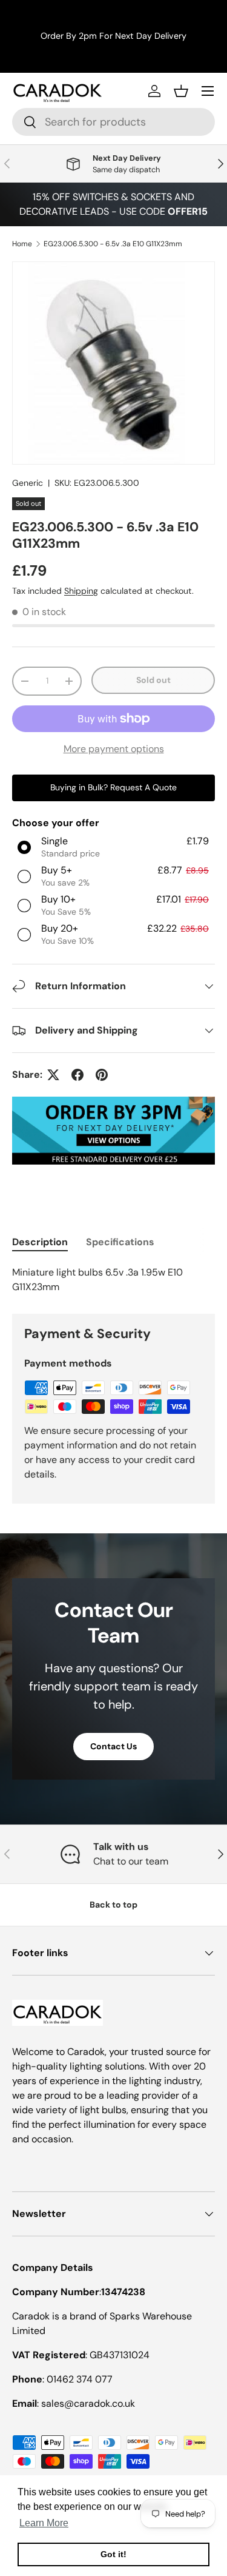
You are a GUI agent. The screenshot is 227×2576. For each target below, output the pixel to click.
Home (22, 244)
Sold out (153, 680)
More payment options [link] (114, 749)
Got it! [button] (113, 2554)
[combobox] (113, 122)
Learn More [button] (44, 2523)
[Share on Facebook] (77, 1075)
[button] (181, 91)
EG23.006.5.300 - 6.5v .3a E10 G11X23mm (113, 244)
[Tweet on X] (53, 1075)
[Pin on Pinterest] (102, 1075)
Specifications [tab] (120, 1242)
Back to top (113, 1905)
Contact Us (113, 1746)
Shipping (81, 591)
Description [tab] (40, 1242)
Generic (28, 483)
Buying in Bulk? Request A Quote (113, 787)
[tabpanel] (113, 1280)
